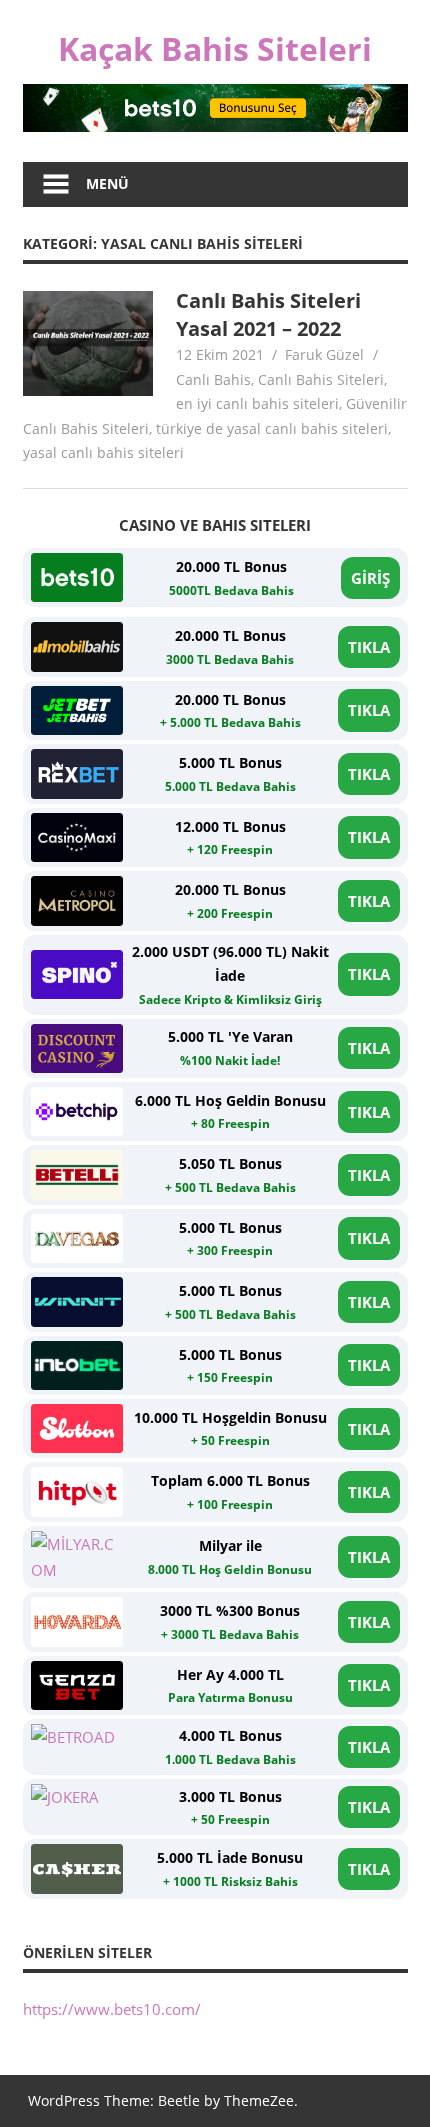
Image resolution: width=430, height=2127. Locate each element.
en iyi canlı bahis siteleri (257, 403)
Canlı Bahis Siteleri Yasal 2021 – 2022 (268, 314)
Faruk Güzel (324, 354)
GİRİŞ (370, 578)
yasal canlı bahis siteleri (103, 452)
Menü (107, 183)
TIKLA (369, 647)
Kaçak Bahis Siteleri (215, 48)
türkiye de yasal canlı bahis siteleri (272, 428)
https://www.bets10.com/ (112, 2009)
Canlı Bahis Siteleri (321, 379)
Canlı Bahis (213, 379)
